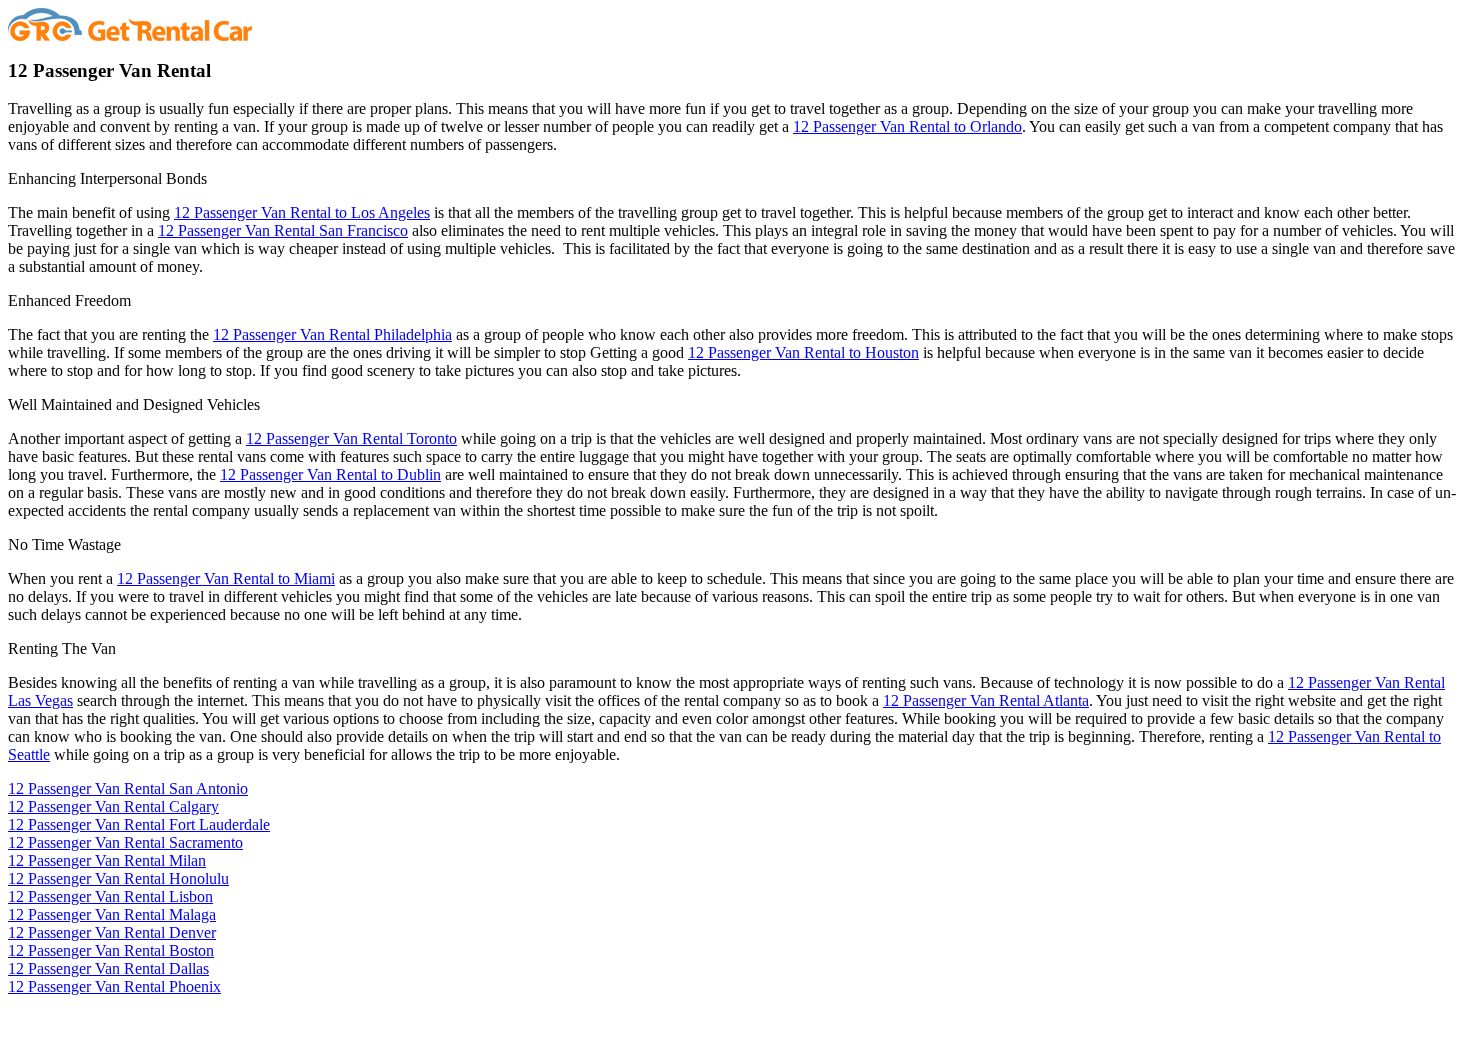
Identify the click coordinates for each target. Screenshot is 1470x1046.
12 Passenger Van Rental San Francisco (283, 230)
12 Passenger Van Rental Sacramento (125, 842)
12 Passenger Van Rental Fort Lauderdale (139, 824)
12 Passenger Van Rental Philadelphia (332, 334)
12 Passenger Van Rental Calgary (113, 806)
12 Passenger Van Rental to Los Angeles (302, 212)
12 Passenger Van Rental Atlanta (986, 700)
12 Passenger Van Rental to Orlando (907, 126)
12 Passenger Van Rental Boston (111, 950)
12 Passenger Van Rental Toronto (351, 438)
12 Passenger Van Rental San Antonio (128, 788)
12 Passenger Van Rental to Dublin (330, 474)
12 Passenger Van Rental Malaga (112, 914)
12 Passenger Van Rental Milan (107, 860)
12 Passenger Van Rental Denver (112, 932)
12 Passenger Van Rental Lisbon (110, 896)
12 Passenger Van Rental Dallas (108, 968)
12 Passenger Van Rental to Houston (803, 352)
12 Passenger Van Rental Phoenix (114, 986)
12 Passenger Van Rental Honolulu (118, 878)
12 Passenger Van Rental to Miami (226, 578)
